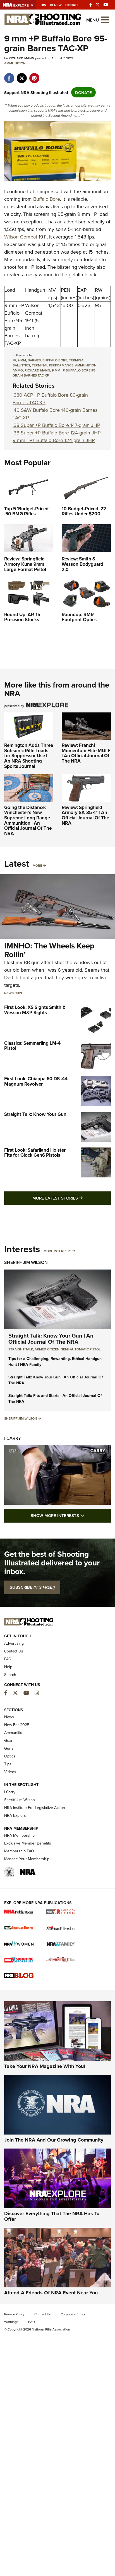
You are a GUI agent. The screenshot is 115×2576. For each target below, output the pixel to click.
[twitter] (22, 75)
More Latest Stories (72, 1198)
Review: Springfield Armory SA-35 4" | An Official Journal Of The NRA (85, 815)
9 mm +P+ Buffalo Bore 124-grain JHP (54, 440)
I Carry (13, 1438)
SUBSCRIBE (32, 1587)
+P (14, 360)
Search (10, 1675)
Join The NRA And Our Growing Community (54, 2140)
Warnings (11, 2322)
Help (8, 1667)
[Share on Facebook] (9, 75)
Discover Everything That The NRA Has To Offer (52, 2216)
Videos (10, 1772)
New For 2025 (17, 1725)
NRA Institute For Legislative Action (35, 1808)
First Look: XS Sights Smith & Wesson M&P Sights (35, 1010)
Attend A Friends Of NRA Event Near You (51, 2293)
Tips (19, 993)
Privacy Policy (14, 2314)
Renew (56, 5)
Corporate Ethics (73, 2314)
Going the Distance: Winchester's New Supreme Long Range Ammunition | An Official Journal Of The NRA (28, 820)
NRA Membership (19, 1835)
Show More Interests (71, 1515)
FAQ (8, 1659)
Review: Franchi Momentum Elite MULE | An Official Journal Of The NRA (86, 753)
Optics (10, 1756)
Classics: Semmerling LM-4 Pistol (32, 1046)
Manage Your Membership (27, 1859)
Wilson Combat (21, 237)
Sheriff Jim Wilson (26, 1262)
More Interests (57, 1251)
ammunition (86, 365)
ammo (18, 370)
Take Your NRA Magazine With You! (45, 2066)
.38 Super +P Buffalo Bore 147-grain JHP (56, 425)
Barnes (34, 360)
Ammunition (15, 63)
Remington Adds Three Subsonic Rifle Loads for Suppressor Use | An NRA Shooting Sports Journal (29, 756)
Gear (8, 1740)
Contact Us (14, 1651)
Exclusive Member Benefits (28, 1843)
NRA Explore (15, 1815)
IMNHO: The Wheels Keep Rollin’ (49, 950)
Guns (9, 1748)
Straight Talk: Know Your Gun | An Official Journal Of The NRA (51, 1339)
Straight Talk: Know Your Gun (35, 1114)
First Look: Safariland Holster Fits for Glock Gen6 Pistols (35, 1153)
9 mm (22, 360)
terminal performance (53, 365)
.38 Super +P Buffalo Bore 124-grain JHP (57, 433)
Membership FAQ (19, 1851)
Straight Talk (21, 1349)
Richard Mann (37, 370)
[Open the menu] (105, 19)
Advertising (14, 1643)
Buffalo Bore (47, 199)
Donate (72, 5)
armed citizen (47, 1349)
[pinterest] (34, 75)
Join (43, 5)
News (9, 993)
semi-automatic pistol (81, 1349)
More (37, 865)
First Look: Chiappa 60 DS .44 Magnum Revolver (36, 1081)
